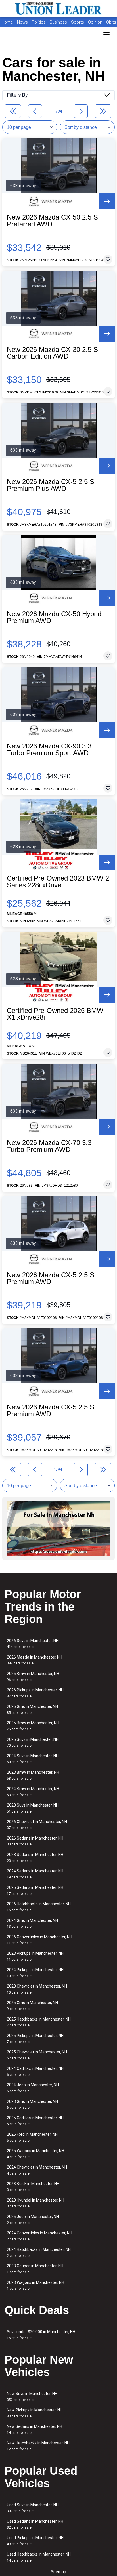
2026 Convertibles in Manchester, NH (39, 1940)
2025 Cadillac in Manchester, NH (35, 2121)
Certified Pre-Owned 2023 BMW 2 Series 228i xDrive (58, 882)
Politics (39, 22)
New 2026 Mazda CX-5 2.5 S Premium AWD (51, 1278)
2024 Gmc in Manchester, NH (32, 1923)
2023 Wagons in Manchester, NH (35, 2285)
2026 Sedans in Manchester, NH (35, 1841)
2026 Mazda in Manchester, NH (35, 1660)
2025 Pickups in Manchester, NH (35, 2039)
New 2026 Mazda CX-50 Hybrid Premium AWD (54, 617)
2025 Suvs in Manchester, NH (33, 1742)
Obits (111, 22)
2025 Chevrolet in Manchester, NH (37, 2055)
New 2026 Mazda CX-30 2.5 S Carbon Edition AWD (52, 353)
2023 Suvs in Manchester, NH (33, 1808)
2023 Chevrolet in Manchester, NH (37, 1989)
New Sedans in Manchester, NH (35, 2429)
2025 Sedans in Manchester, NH (35, 1890)
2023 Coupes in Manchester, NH (35, 2269)
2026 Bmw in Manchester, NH (33, 1677)
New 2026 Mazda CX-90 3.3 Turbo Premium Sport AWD (49, 750)
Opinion (96, 22)
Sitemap (58, 2572)
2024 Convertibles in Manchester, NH (39, 2236)
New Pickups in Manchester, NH (35, 2413)
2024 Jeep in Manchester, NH (33, 2088)
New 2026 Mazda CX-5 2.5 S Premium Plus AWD (51, 485)
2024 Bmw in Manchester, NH (33, 1792)
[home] (58, 9)
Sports (78, 22)
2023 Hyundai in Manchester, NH (35, 2203)
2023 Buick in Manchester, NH (33, 2187)
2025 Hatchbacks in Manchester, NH (39, 2022)
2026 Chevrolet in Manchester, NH (37, 1825)
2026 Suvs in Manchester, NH (33, 1644)
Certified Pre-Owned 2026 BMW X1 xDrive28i (55, 1014)
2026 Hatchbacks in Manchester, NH (39, 1907)
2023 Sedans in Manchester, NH (35, 1858)
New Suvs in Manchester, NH (32, 2397)
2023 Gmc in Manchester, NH (32, 2104)
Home (7, 22)
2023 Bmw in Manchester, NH (33, 1775)
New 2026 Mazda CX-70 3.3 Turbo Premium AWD (49, 1146)
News (22, 22)
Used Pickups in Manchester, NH (35, 2541)
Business (59, 22)
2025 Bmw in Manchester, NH (33, 1726)
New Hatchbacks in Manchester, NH (38, 2446)
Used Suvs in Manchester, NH (33, 2508)
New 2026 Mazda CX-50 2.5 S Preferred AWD (52, 221)
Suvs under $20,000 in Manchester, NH (41, 2335)
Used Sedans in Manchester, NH (35, 2524)
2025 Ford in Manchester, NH (32, 2137)
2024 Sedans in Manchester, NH (35, 1874)
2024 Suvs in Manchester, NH (33, 1759)
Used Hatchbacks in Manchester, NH (39, 2557)
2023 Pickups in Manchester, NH (35, 1956)
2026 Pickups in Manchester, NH (35, 1693)
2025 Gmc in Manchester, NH (32, 2006)
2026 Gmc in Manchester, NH (32, 1709)
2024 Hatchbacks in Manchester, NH (39, 2252)
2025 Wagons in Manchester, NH (35, 2154)
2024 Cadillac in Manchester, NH (35, 2071)
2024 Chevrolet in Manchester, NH (37, 2170)
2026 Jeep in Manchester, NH (33, 2220)
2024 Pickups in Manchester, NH (35, 1973)
